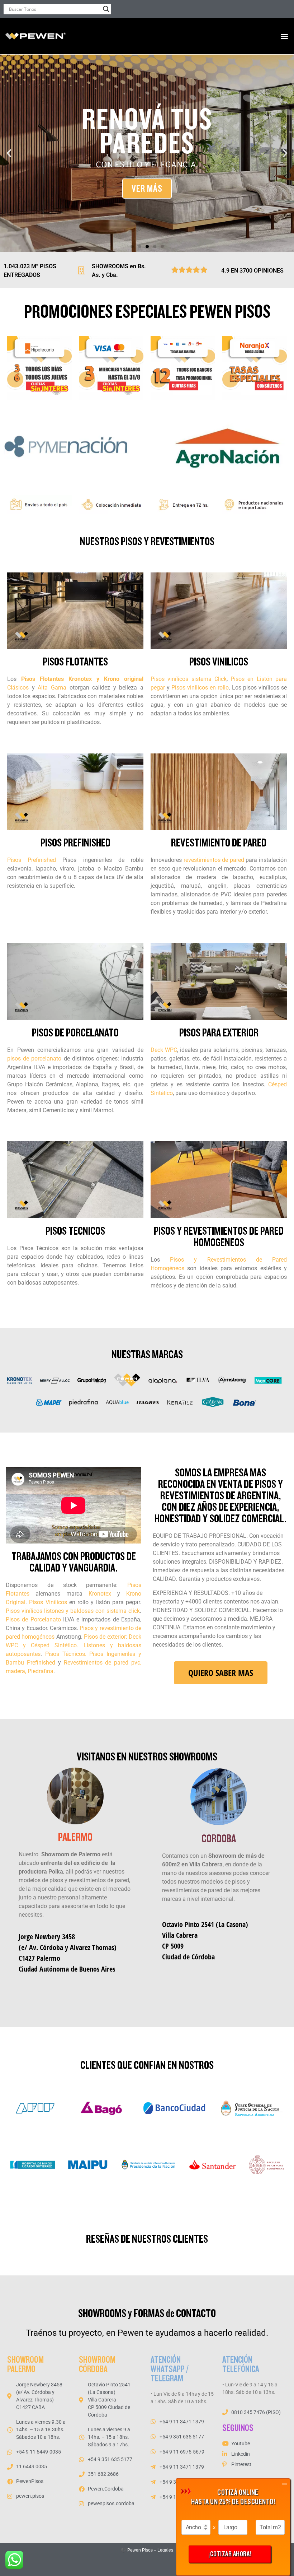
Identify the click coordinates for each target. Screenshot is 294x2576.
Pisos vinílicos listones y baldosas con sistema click (73, 1611)
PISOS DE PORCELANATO (75, 1033)
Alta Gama (53, 688)
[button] (284, 36)
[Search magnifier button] (106, 9)
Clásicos (18, 688)
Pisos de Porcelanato (33, 1619)
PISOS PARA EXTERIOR (219, 1033)
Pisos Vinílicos (48, 1602)
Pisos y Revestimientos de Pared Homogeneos (219, 1237)
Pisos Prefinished (32, 860)
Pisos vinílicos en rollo (200, 688)
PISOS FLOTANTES (75, 662)
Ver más (147, 189)
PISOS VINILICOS (219, 662)
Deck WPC (164, 1050)
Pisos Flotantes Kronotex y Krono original (82, 679)
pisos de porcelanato (34, 1059)
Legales (165, 2550)
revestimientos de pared (214, 860)
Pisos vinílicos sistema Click (189, 679)
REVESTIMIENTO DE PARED (219, 843)
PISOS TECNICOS (75, 1231)
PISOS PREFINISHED (75, 843)
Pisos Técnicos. (64, 1654)
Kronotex (100, 1594)
